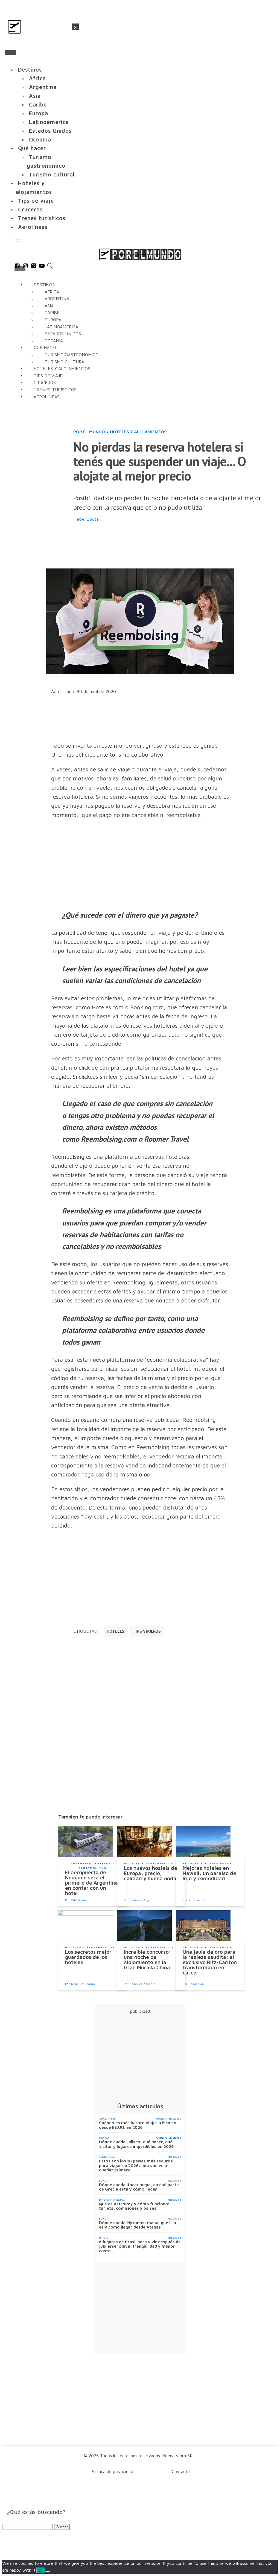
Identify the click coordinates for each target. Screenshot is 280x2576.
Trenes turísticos (42, 218)
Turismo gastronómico (46, 161)
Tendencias (107, 2157)
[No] (48, 2572)
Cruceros (30, 209)
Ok (41, 2570)
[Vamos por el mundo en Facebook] (17, 267)
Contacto (181, 2471)
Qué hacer (32, 148)
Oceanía (40, 139)
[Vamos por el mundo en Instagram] (25, 267)
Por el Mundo (89, 432)
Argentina (43, 87)
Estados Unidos (50, 131)
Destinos (30, 70)
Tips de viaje (36, 201)
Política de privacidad (112, 2471)
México (104, 2138)
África (37, 78)
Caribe (38, 104)
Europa (39, 113)
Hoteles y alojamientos (34, 188)
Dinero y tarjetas (111, 2200)
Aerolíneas (33, 227)
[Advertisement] (173, 546)
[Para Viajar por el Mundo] (140, 254)
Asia (35, 96)
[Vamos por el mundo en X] (34, 267)
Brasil (103, 2238)
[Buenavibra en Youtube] (42, 267)
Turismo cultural (52, 174)
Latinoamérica (49, 122)
